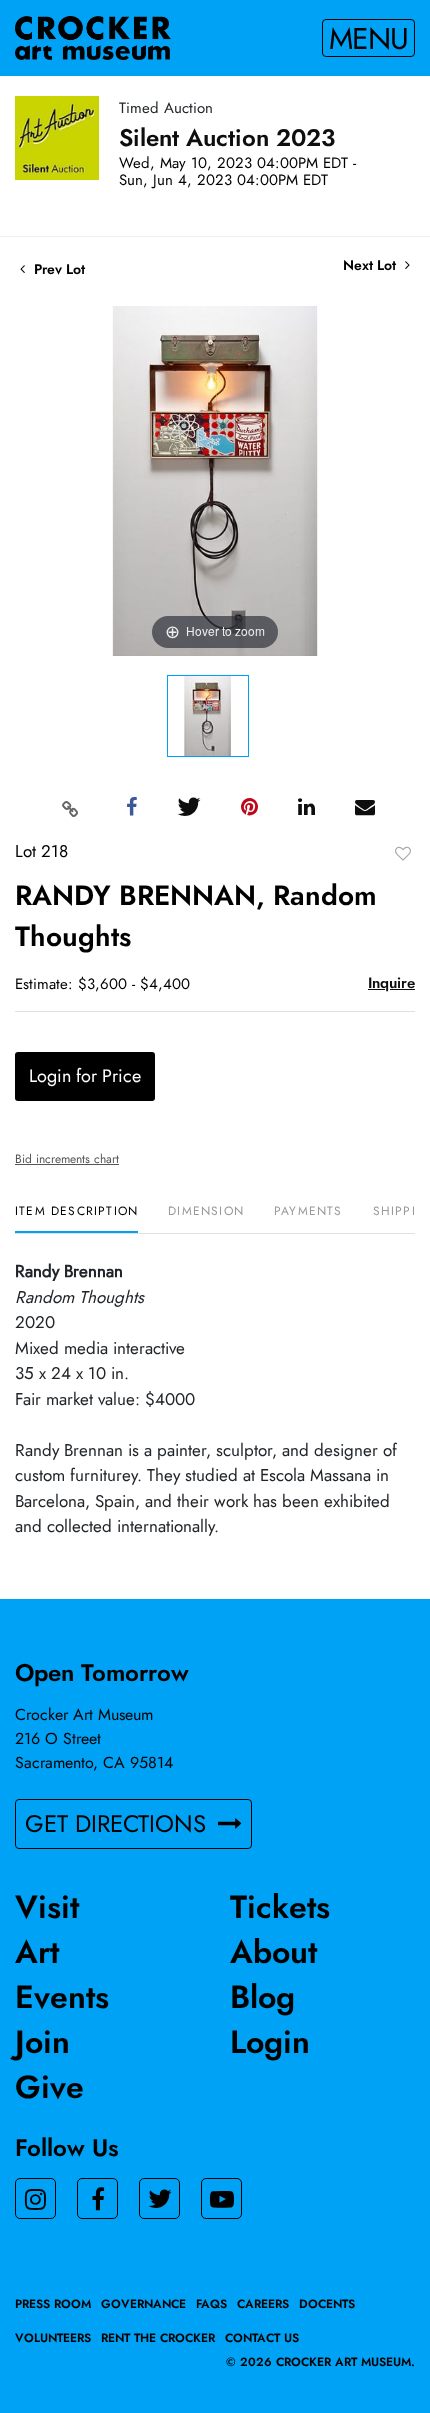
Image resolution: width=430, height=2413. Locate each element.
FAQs (211, 2304)
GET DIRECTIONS (119, 1823)
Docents (327, 2304)
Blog (262, 1997)
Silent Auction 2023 (227, 137)
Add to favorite (403, 853)
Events (62, 1997)
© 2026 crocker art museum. (320, 2362)
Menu (368, 38)
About (273, 1952)
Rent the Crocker (158, 2338)
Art (37, 1952)
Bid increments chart (67, 1159)
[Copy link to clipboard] (71, 808)
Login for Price (85, 1076)
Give (49, 2087)
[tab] (76, 1218)
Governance (143, 2304)
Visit (47, 1907)
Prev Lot (57, 269)
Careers (263, 2304)
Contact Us (262, 2338)
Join (42, 2042)
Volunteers (53, 2338)
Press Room (53, 2304)
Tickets (280, 1907)
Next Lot (371, 265)
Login (270, 2042)
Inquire (391, 983)
